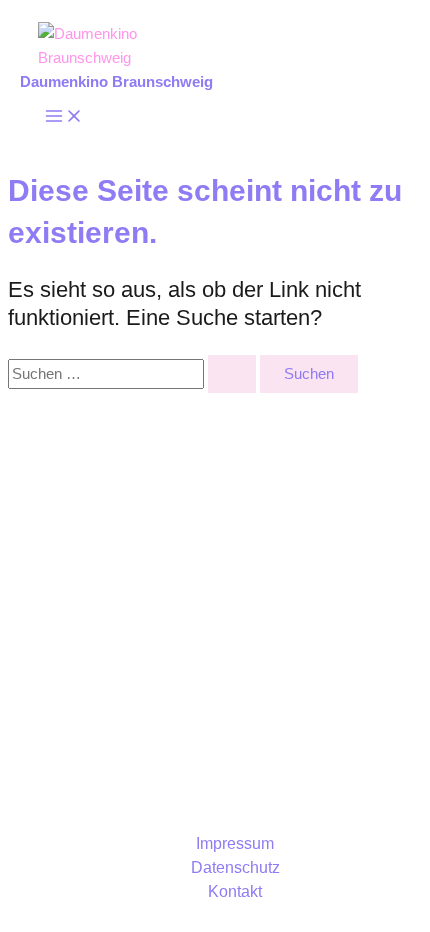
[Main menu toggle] (64, 117)
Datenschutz (235, 867)
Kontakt (235, 891)
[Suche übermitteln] (232, 374)
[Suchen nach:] (134, 374)
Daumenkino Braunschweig (116, 82)
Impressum (235, 843)
